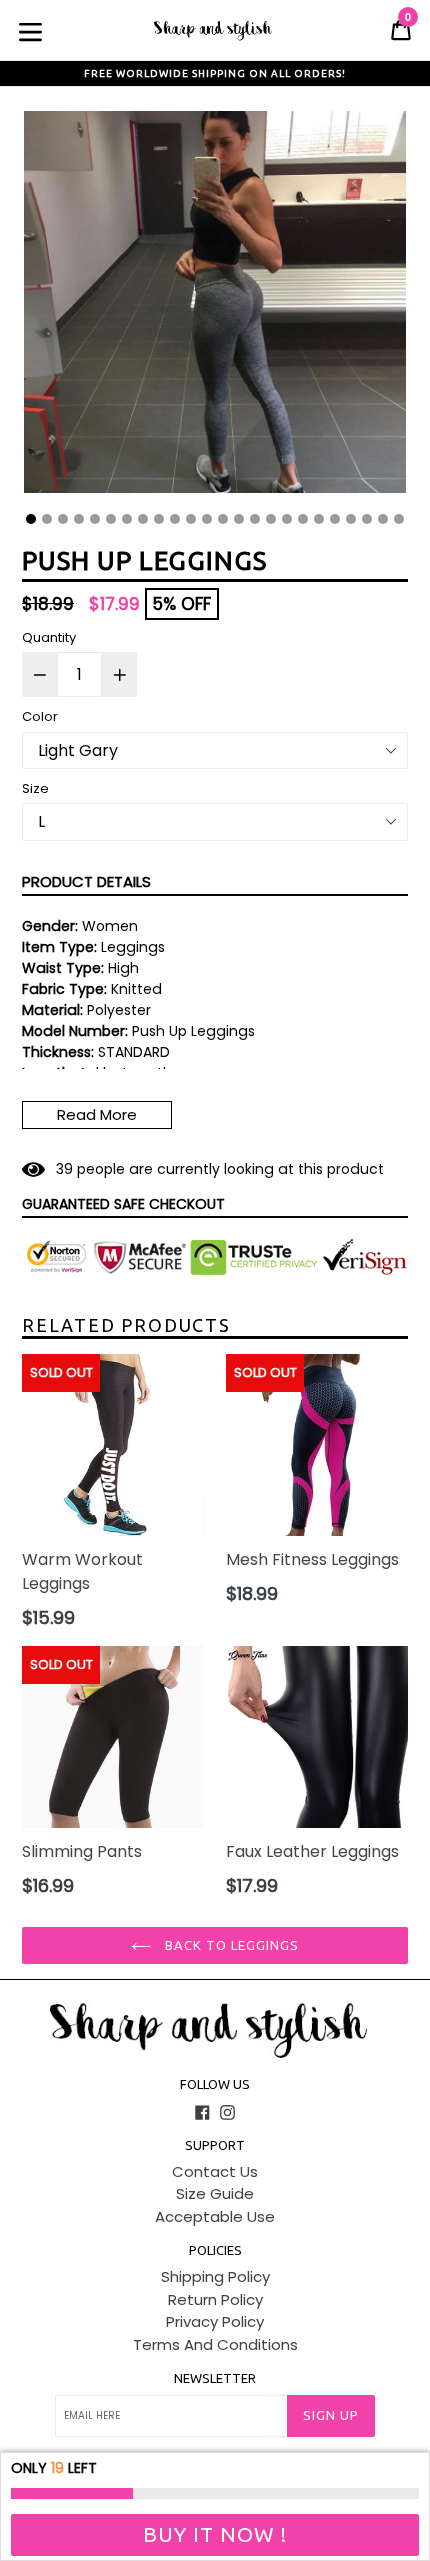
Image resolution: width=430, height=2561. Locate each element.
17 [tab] (287, 519)
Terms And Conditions (215, 2344)
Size (35, 788)
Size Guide (215, 2193)
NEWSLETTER (215, 2378)
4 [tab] (79, 519)
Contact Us (215, 2171)
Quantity (49, 637)
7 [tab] (127, 519)
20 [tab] (335, 519)
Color (40, 716)
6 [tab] (111, 519)
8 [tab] (143, 519)
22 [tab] (367, 519)
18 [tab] (303, 519)
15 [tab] (255, 519)
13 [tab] (223, 519)
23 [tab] (383, 519)
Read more (97, 1114)
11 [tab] (191, 519)
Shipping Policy (215, 2276)
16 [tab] (271, 519)
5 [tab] (95, 519)
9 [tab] (159, 519)
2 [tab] (47, 519)
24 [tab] (399, 519)
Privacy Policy (215, 2321)
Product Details (86, 881)
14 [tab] (239, 519)
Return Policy (215, 2299)
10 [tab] (175, 519)
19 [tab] (319, 519)
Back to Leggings (230, 1945)
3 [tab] (63, 519)
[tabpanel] (215, 307)
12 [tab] (207, 519)
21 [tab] (351, 519)
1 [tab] (31, 519)
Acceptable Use (215, 2216)
